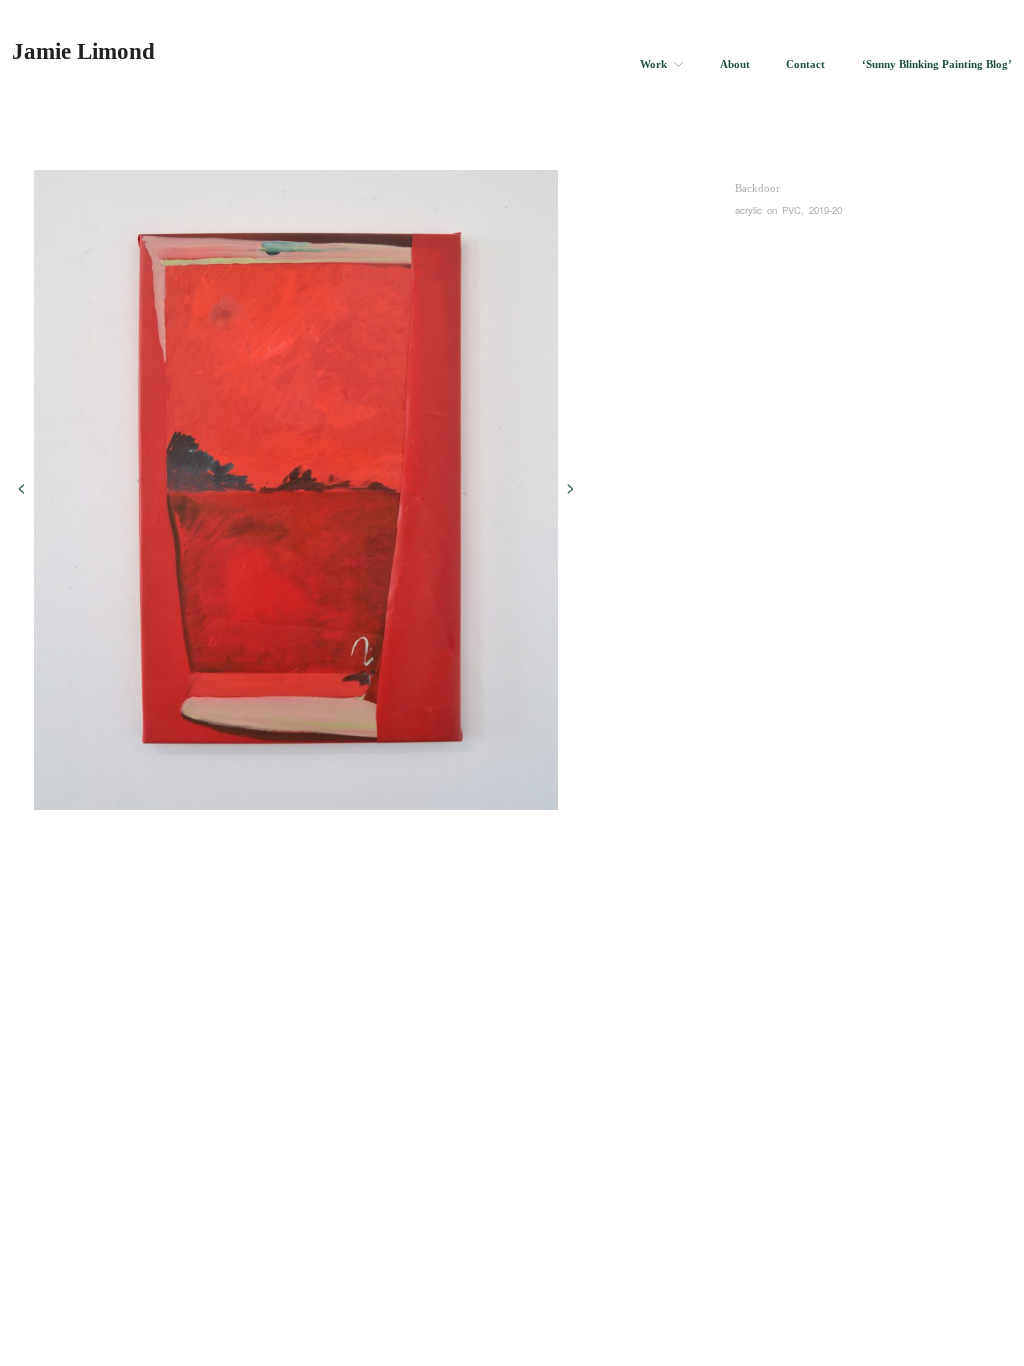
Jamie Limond (83, 51)
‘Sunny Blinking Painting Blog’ (937, 65)
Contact (805, 65)
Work (653, 65)
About (735, 65)
